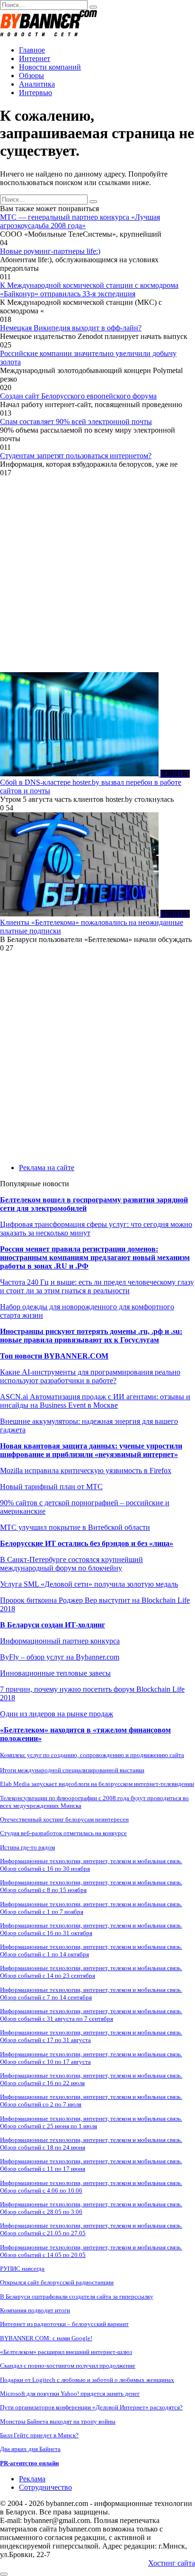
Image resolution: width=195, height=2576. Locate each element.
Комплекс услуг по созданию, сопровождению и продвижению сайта (92, 1755)
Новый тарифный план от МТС (51, 1487)
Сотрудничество (45, 2487)
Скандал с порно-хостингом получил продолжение (68, 2366)
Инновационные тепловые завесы (55, 1673)
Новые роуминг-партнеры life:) (50, 251)
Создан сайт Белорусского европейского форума (78, 396)
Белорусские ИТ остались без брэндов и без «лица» (87, 1543)
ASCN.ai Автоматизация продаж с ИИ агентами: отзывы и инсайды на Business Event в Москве (95, 1401)
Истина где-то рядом (27, 1847)
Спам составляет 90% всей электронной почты (76, 422)
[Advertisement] (97, 575)
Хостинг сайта (172, 2563)
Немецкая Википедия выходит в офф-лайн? (71, 328)
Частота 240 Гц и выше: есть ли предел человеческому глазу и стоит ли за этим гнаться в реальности (97, 1286)
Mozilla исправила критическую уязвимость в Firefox (86, 1470)
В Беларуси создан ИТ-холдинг (53, 1625)
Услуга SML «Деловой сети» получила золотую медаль (89, 1584)
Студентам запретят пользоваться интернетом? (76, 456)
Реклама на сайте (47, 1168)
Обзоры (31, 76)
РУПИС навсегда (22, 2269)
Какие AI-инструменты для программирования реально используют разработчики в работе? (90, 1376)
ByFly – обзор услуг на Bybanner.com (60, 1657)
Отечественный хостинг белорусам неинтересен (64, 1819)
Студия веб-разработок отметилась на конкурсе (63, 1833)
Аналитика (37, 84)
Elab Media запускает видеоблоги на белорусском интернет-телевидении (97, 1784)
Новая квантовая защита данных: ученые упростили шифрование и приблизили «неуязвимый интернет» (91, 1450)
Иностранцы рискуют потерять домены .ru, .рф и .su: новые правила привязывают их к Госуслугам (91, 1336)
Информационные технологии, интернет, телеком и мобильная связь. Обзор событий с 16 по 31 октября (91, 1929)
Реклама (32, 2479)
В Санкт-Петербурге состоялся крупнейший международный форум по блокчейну (71, 1564)
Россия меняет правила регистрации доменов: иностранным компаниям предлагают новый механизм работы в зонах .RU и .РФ (95, 1257)
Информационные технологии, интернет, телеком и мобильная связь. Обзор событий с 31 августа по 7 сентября (91, 2015)
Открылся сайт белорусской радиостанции (57, 2282)
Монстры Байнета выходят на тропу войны (58, 2421)
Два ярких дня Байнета (30, 2449)
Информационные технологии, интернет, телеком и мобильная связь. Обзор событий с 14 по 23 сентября (91, 1972)
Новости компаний (50, 67)
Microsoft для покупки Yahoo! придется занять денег (70, 2394)
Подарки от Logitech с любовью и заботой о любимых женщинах (87, 2380)
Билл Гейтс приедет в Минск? (39, 2435)
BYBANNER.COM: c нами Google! (46, 2338)
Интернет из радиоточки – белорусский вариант (64, 2324)
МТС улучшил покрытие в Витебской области (75, 1527)
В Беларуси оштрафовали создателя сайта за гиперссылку (77, 2296)
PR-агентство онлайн (29, 2463)
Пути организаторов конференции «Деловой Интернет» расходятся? (91, 2407)
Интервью (35, 93)
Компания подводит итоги (35, 2310)
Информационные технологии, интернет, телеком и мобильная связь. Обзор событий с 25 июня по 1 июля (91, 2122)
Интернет (35, 58)
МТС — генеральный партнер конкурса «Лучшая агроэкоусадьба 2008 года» (80, 221)
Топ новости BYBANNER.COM (54, 1356)
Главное (32, 50)
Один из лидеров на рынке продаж (57, 1714)
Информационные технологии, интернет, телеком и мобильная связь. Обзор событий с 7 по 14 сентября (91, 1994)
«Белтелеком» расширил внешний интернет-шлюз (66, 2352)
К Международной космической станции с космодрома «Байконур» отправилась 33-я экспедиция (89, 289)
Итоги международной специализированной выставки (72, 1770)
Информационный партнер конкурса (60, 1641)
